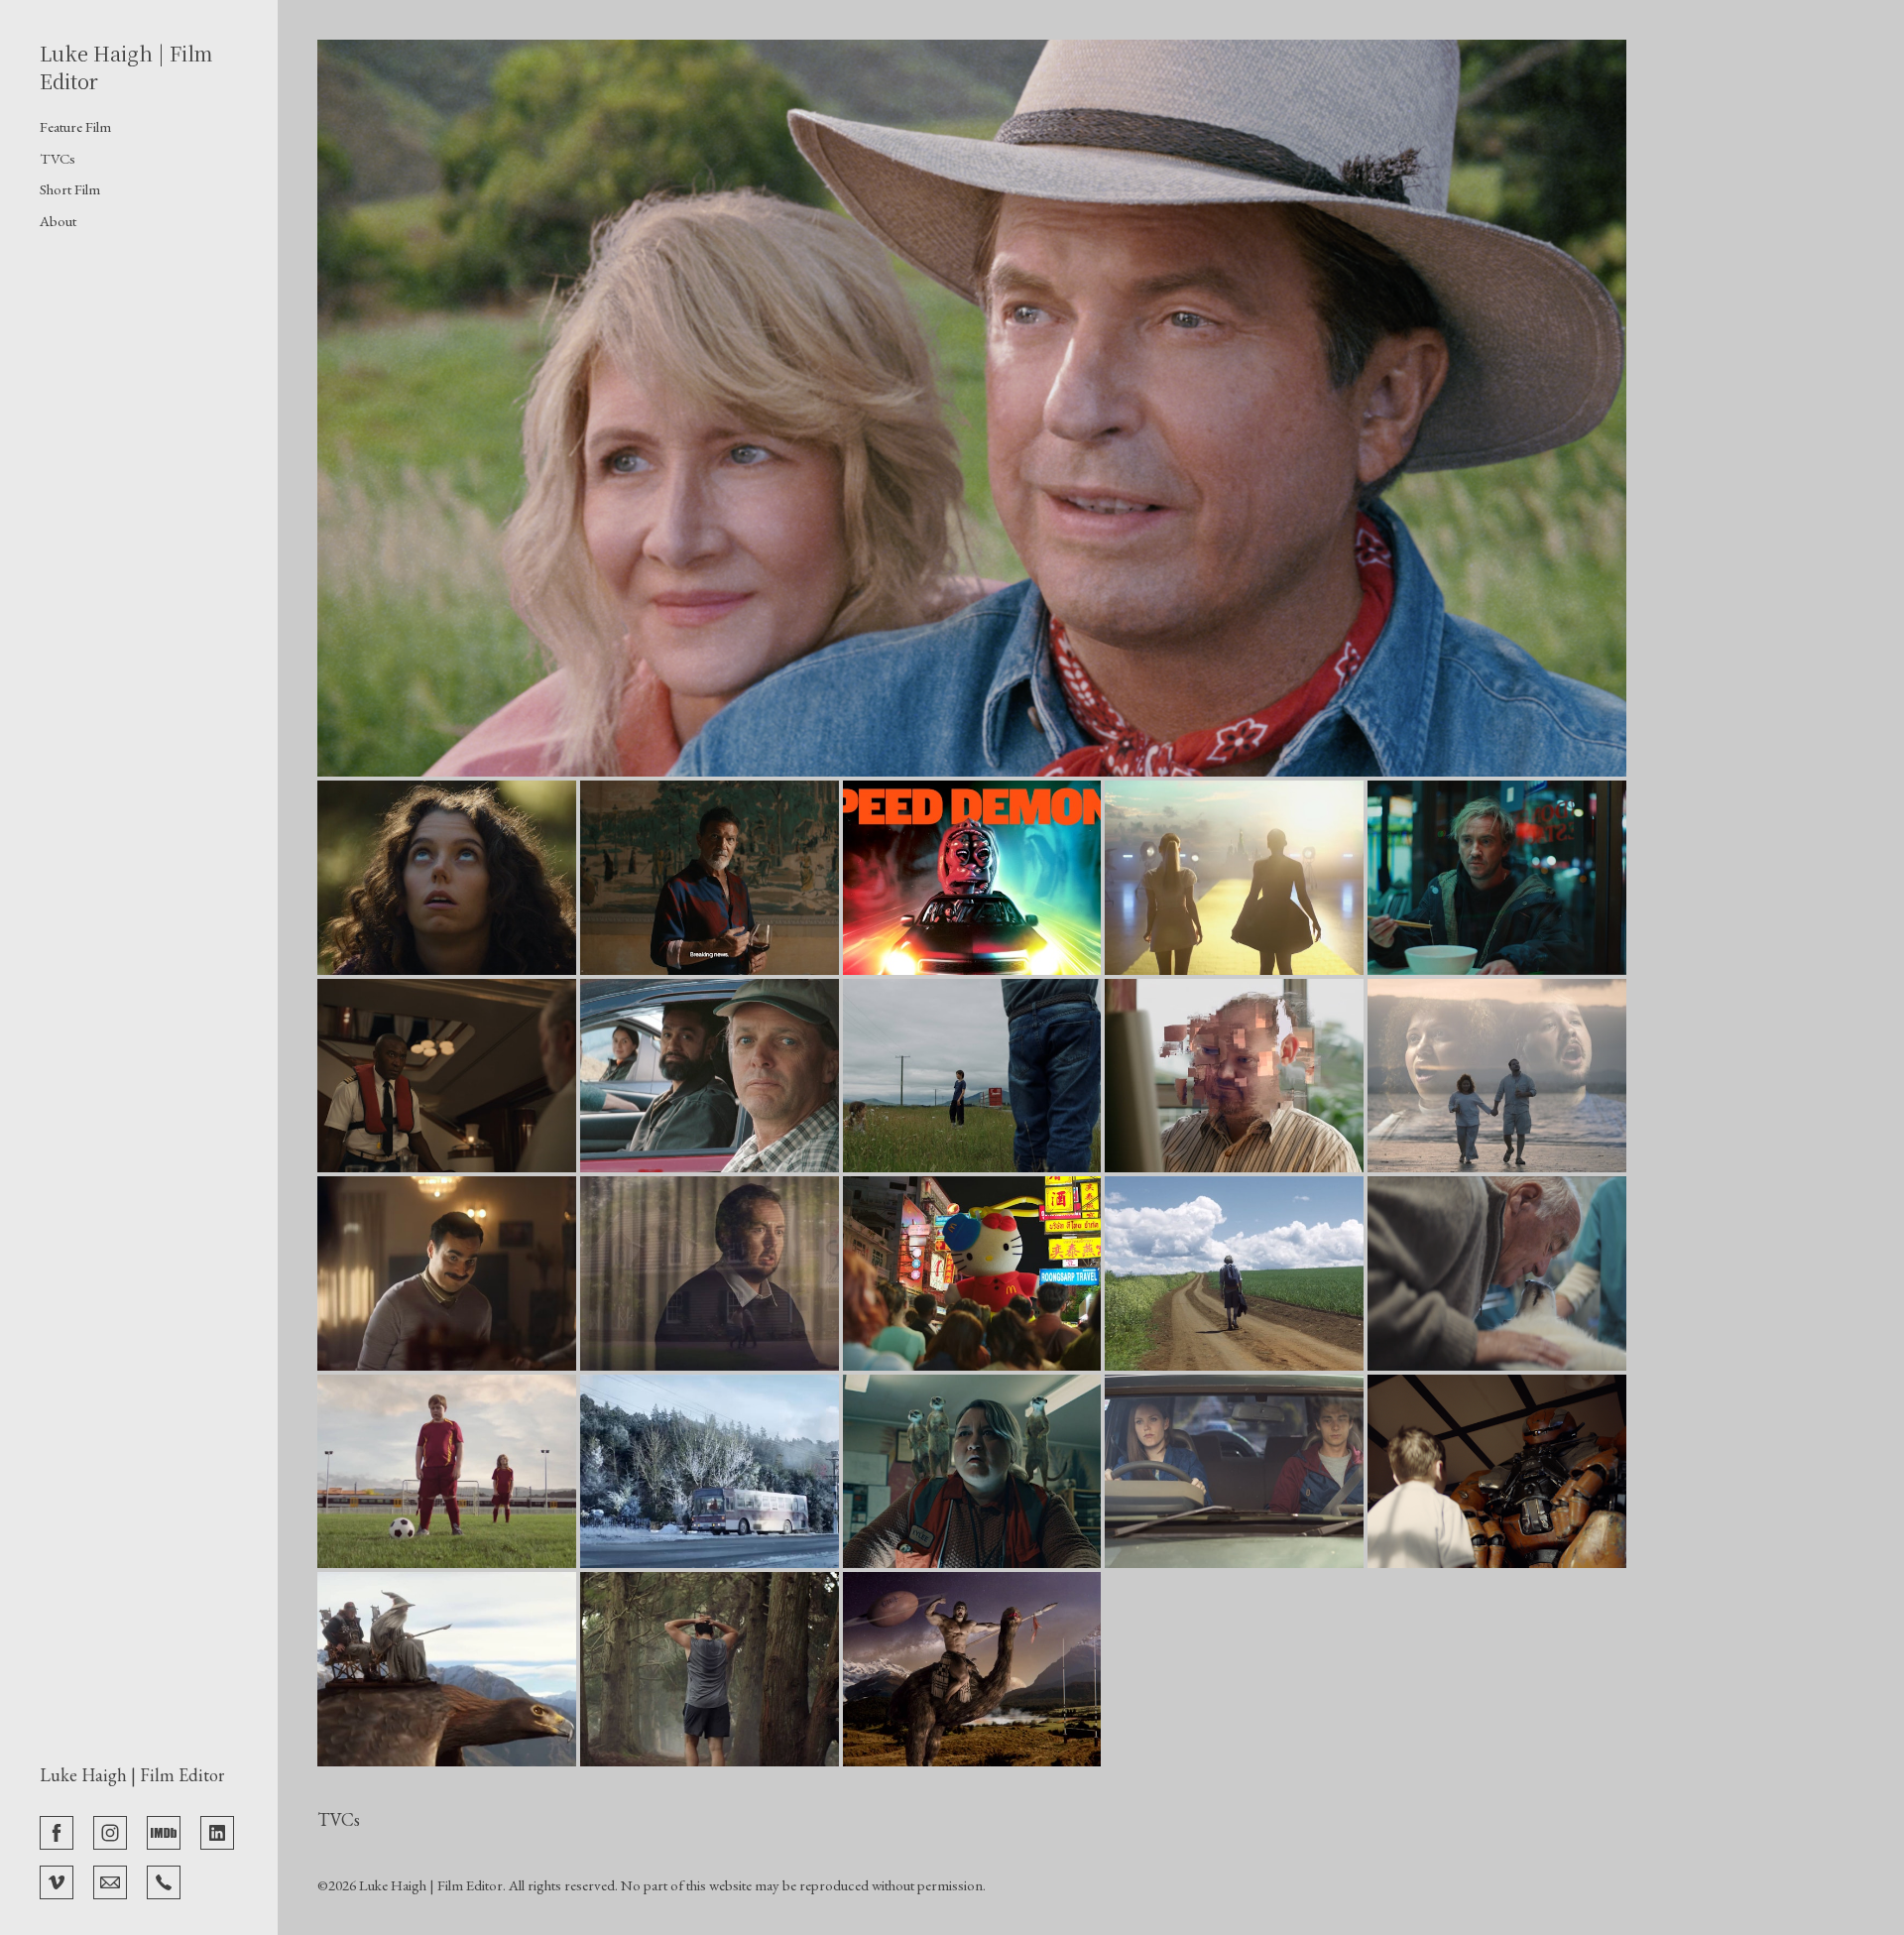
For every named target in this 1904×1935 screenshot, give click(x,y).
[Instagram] (110, 1831)
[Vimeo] (57, 1880)
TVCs (58, 158)
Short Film (70, 189)
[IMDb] (164, 1831)
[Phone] (164, 1880)
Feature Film (75, 126)
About (58, 221)
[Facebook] (57, 1831)
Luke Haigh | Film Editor (132, 1775)
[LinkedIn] (217, 1831)
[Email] (110, 1880)
